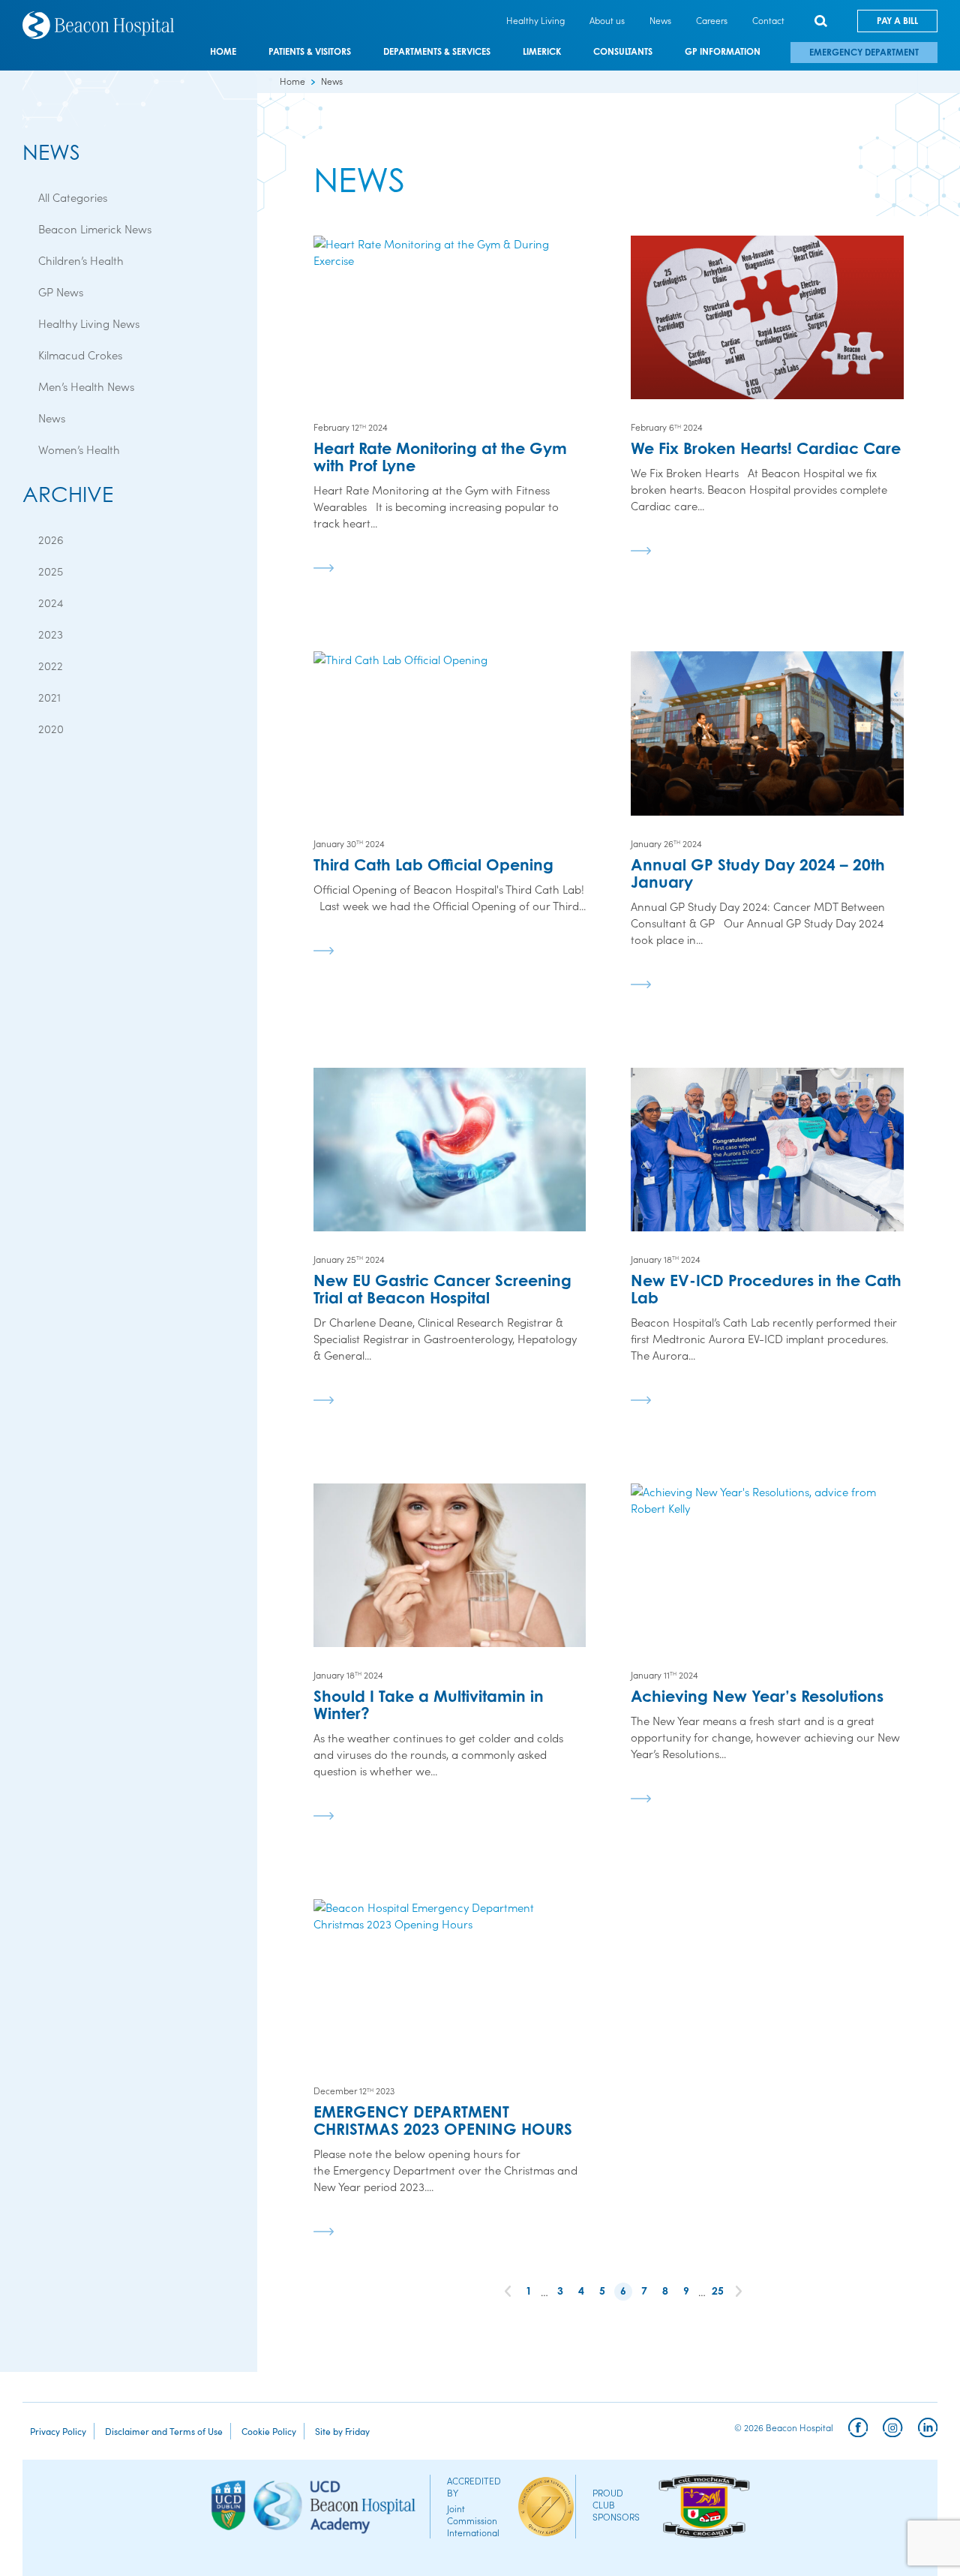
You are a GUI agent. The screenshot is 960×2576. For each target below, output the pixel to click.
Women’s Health (79, 449)
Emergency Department (864, 52)
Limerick (542, 52)
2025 (51, 571)
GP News (61, 292)
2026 (51, 539)
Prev (508, 2292)
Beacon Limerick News (95, 228)
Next (739, 2292)
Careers (712, 20)
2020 (51, 728)
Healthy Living (535, 20)
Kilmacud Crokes (80, 355)
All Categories (73, 197)
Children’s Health (81, 260)
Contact (768, 20)
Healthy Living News (89, 323)
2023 (51, 634)
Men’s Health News (86, 386)
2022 (51, 665)
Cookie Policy (269, 2431)
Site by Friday (342, 2431)
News (660, 20)
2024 (51, 602)
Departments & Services (437, 52)
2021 (49, 697)
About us (607, 20)
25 (718, 2290)
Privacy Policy (58, 2431)
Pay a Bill (897, 21)
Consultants (623, 52)
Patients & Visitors (310, 52)
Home (223, 52)
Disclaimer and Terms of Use (164, 2431)
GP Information (723, 52)
